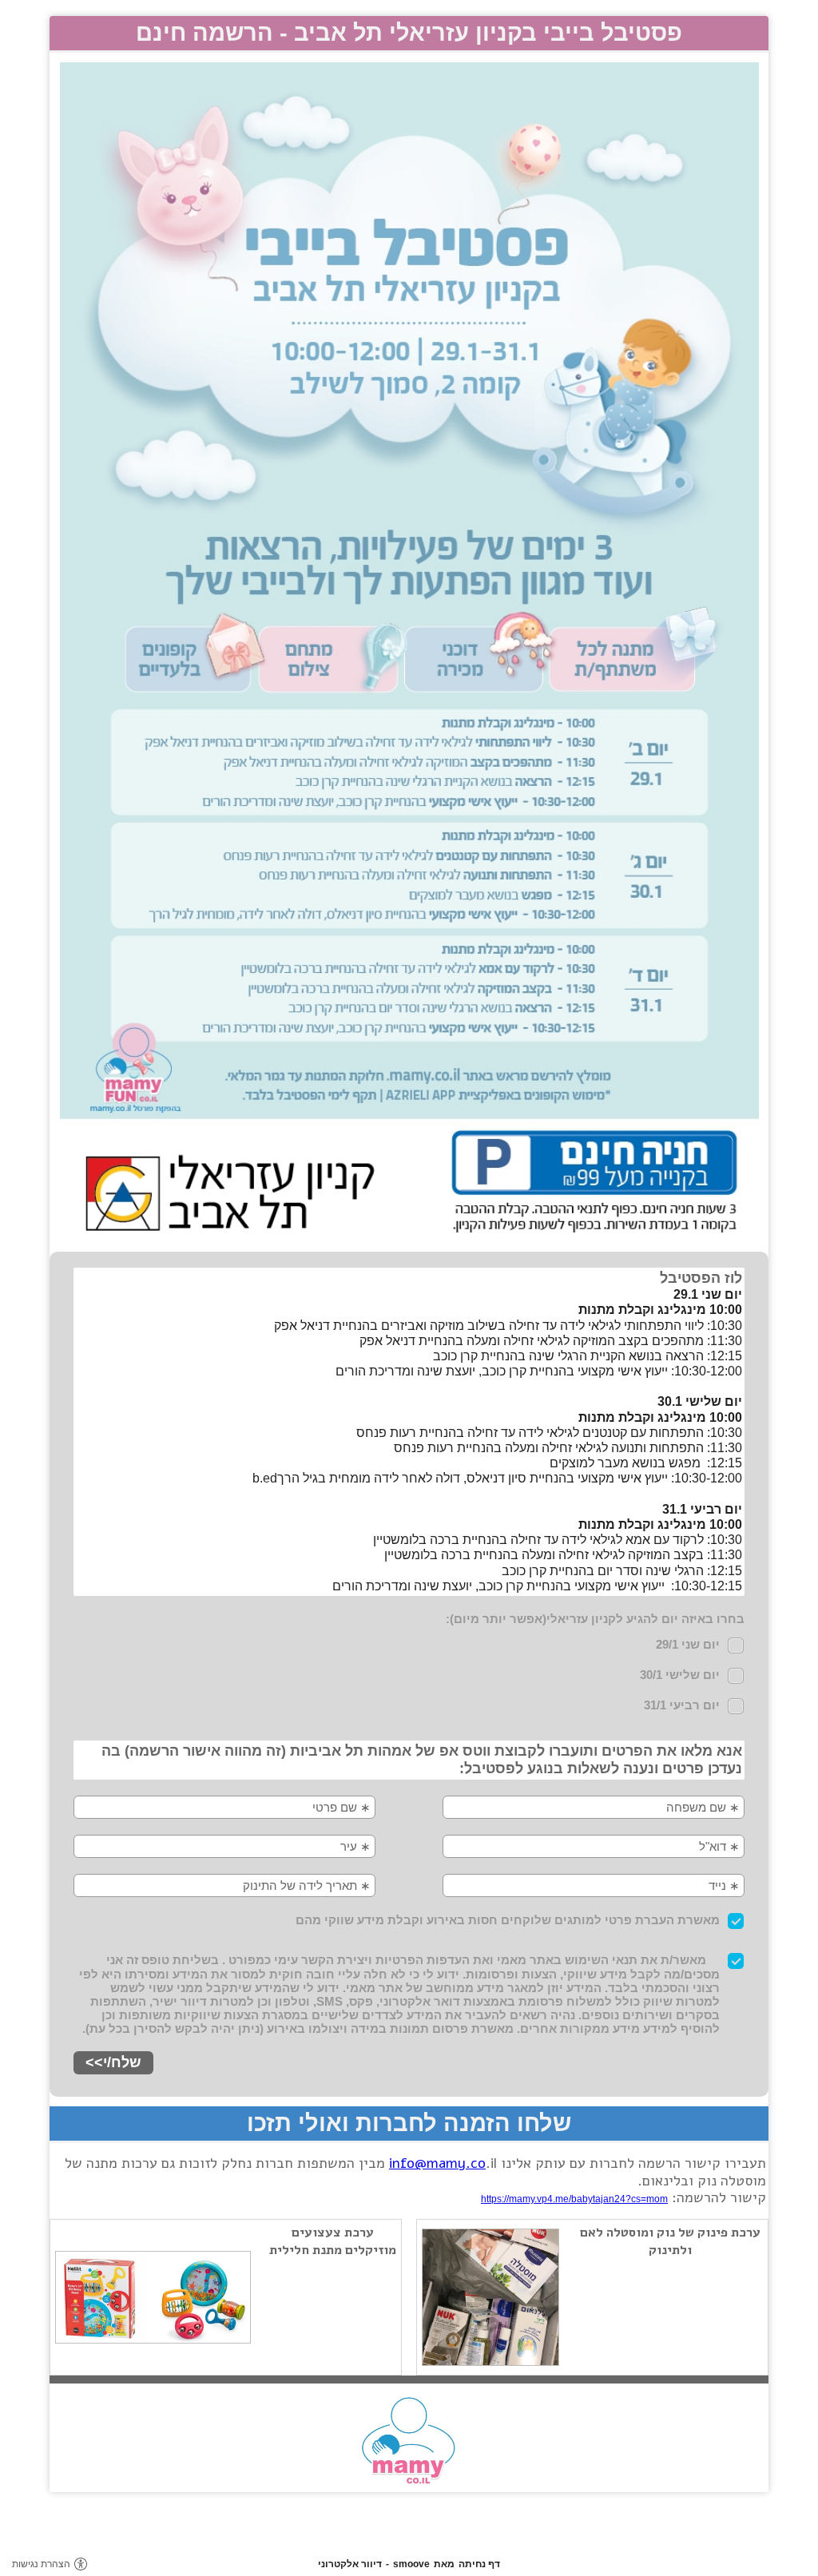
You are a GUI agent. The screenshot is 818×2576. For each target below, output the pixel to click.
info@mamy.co (437, 2163)
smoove (411, 2564)
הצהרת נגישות (41, 2564)
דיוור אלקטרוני (350, 2564)
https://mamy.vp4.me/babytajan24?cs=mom (574, 2199)
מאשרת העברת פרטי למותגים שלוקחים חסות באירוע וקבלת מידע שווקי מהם (508, 1920)
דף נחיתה (479, 2564)
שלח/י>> (113, 2062)
